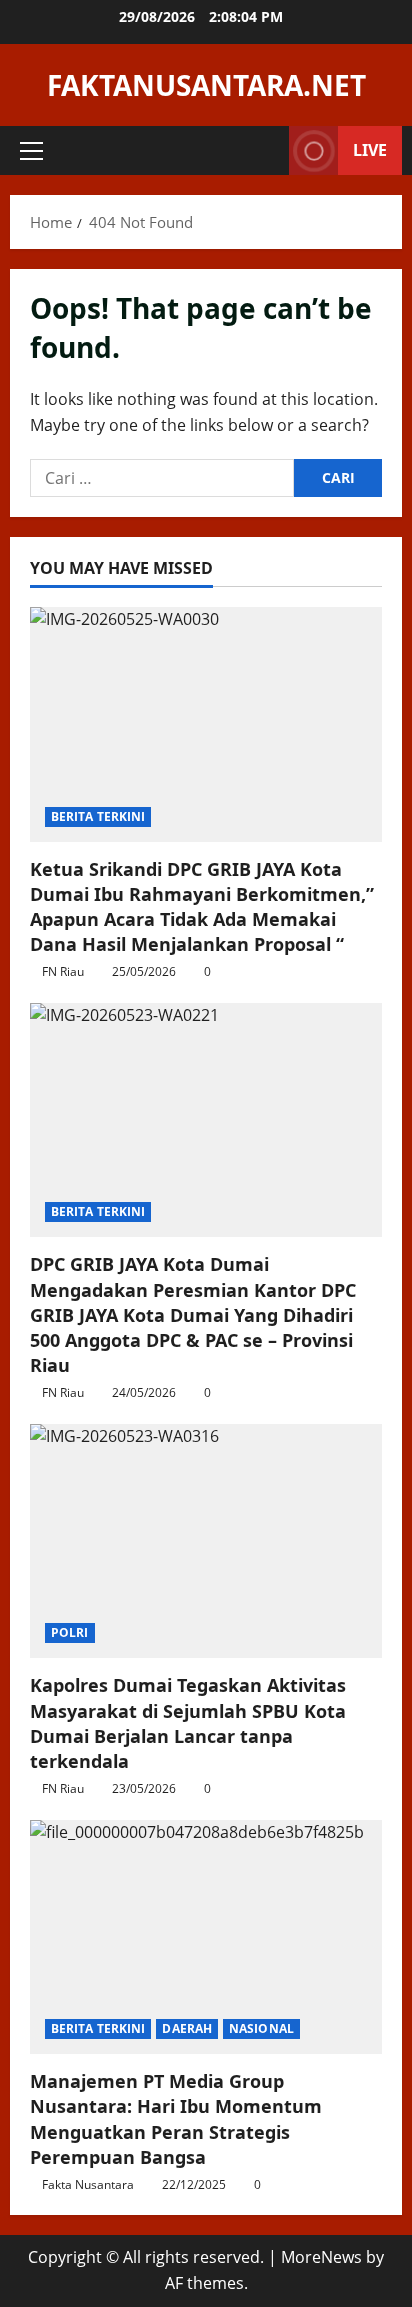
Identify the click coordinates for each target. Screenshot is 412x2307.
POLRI (70, 1632)
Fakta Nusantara (88, 2184)
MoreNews (321, 2257)
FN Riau (63, 971)
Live (370, 150)
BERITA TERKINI (98, 816)
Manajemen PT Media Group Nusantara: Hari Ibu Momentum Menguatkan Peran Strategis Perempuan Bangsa (176, 2119)
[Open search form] (264, 150)
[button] (31, 151)
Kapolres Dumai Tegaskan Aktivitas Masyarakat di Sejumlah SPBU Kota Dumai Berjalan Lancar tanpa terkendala (188, 1723)
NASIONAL (261, 2028)
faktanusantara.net (206, 85)
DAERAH (187, 2028)
